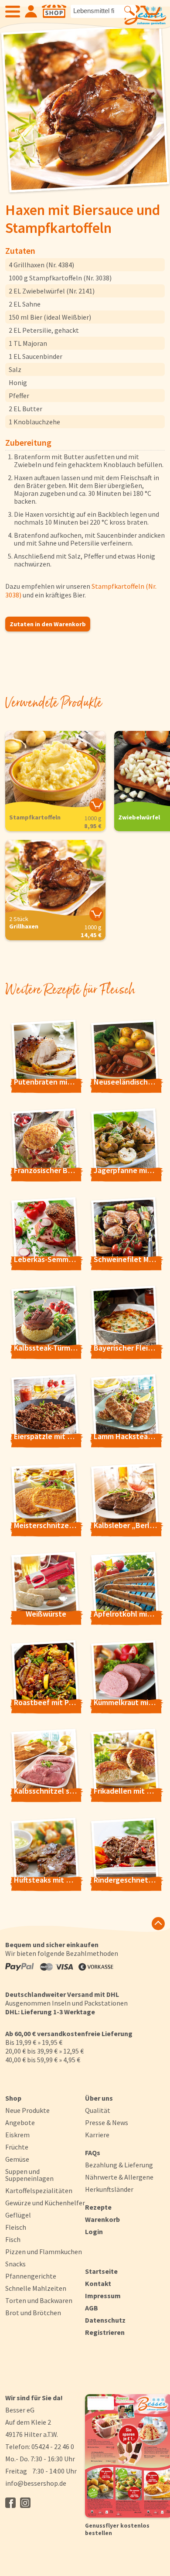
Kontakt (98, 2283)
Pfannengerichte (31, 2276)
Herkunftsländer (109, 2189)
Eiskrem (17, 2135)
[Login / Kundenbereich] (31, 11)
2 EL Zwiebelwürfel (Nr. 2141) (52, 291)
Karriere (97, 2135)
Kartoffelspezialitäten (39, 2190)
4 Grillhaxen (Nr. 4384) (41, 265)
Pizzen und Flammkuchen (44, 2252)
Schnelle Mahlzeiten (36, 2288)
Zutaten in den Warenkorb (48, 624)
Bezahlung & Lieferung (119, 2165)
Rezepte (98, 2207)
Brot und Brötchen (33, 2313)
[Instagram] (25, 2503)
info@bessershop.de (36, 2483)
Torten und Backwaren (39, 2300)
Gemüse (17, 2159)
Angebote (20, 2122)
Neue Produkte (27, 2110)
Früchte (17, 2147)
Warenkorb (102, 2219)
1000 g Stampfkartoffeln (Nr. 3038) (60, 278)
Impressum (103, 2296)
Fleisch (16, 2227)
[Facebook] (10, 2503)
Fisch (13, 2239)
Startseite (101, 2271)
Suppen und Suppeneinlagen (29, 2175)
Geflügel (18, 2215)
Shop (13, 2098)
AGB (92, 2308)
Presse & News (107, 2122)
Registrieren (105, 2332)
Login (94, 2231)
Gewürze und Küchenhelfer (45, 2203)
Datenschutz (105, 2320)
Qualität (98, 2110)
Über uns (99, 2098)
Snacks (15, 2264)
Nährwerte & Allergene (119, 2177)
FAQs (93, 2153)
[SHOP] (54, 11)
